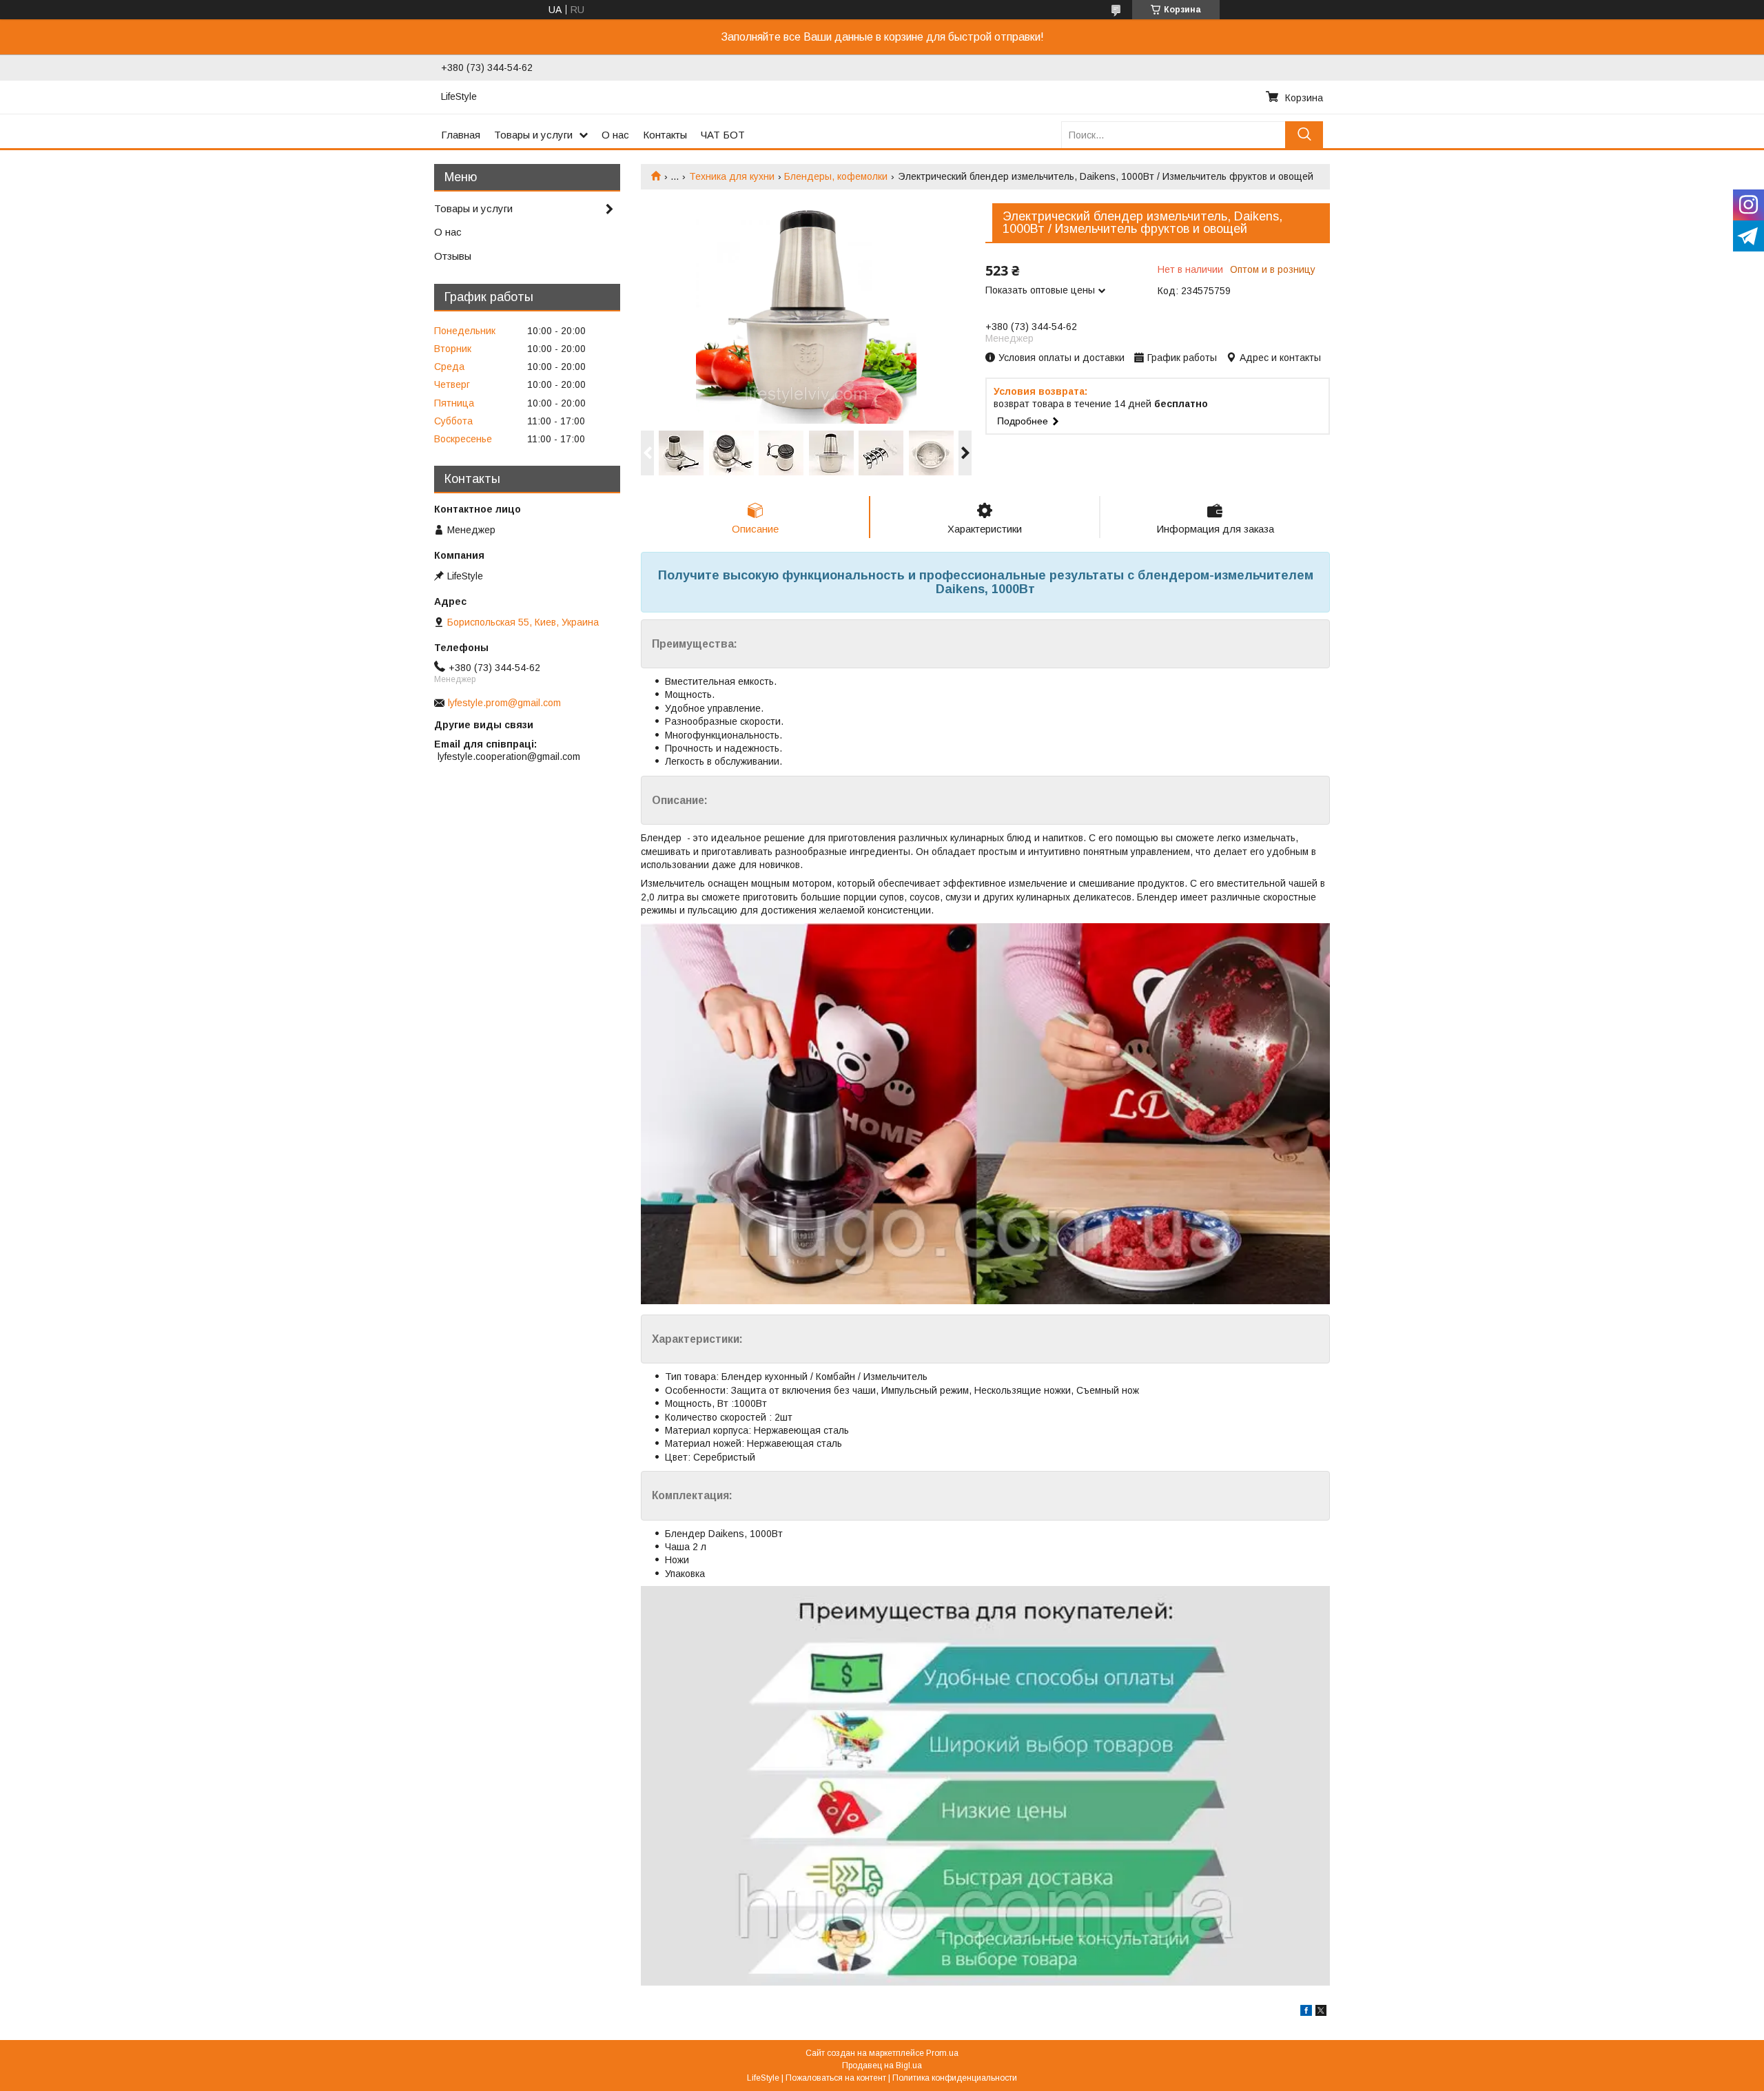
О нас (615, 135)
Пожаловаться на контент (836, 2078)
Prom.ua (942, 2053)
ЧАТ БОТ (723, 135)
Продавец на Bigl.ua (882, 2066)
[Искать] (1304, 135)
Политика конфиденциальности (955, 2078)
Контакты (665, 135)
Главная (461, 135)
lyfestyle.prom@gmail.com (504, 703)
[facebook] (1306, 2012)
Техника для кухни (732, 176)
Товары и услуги (533, 135)
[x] (1321, 2012)
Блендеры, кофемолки (836, 176)
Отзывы (453, 256)
